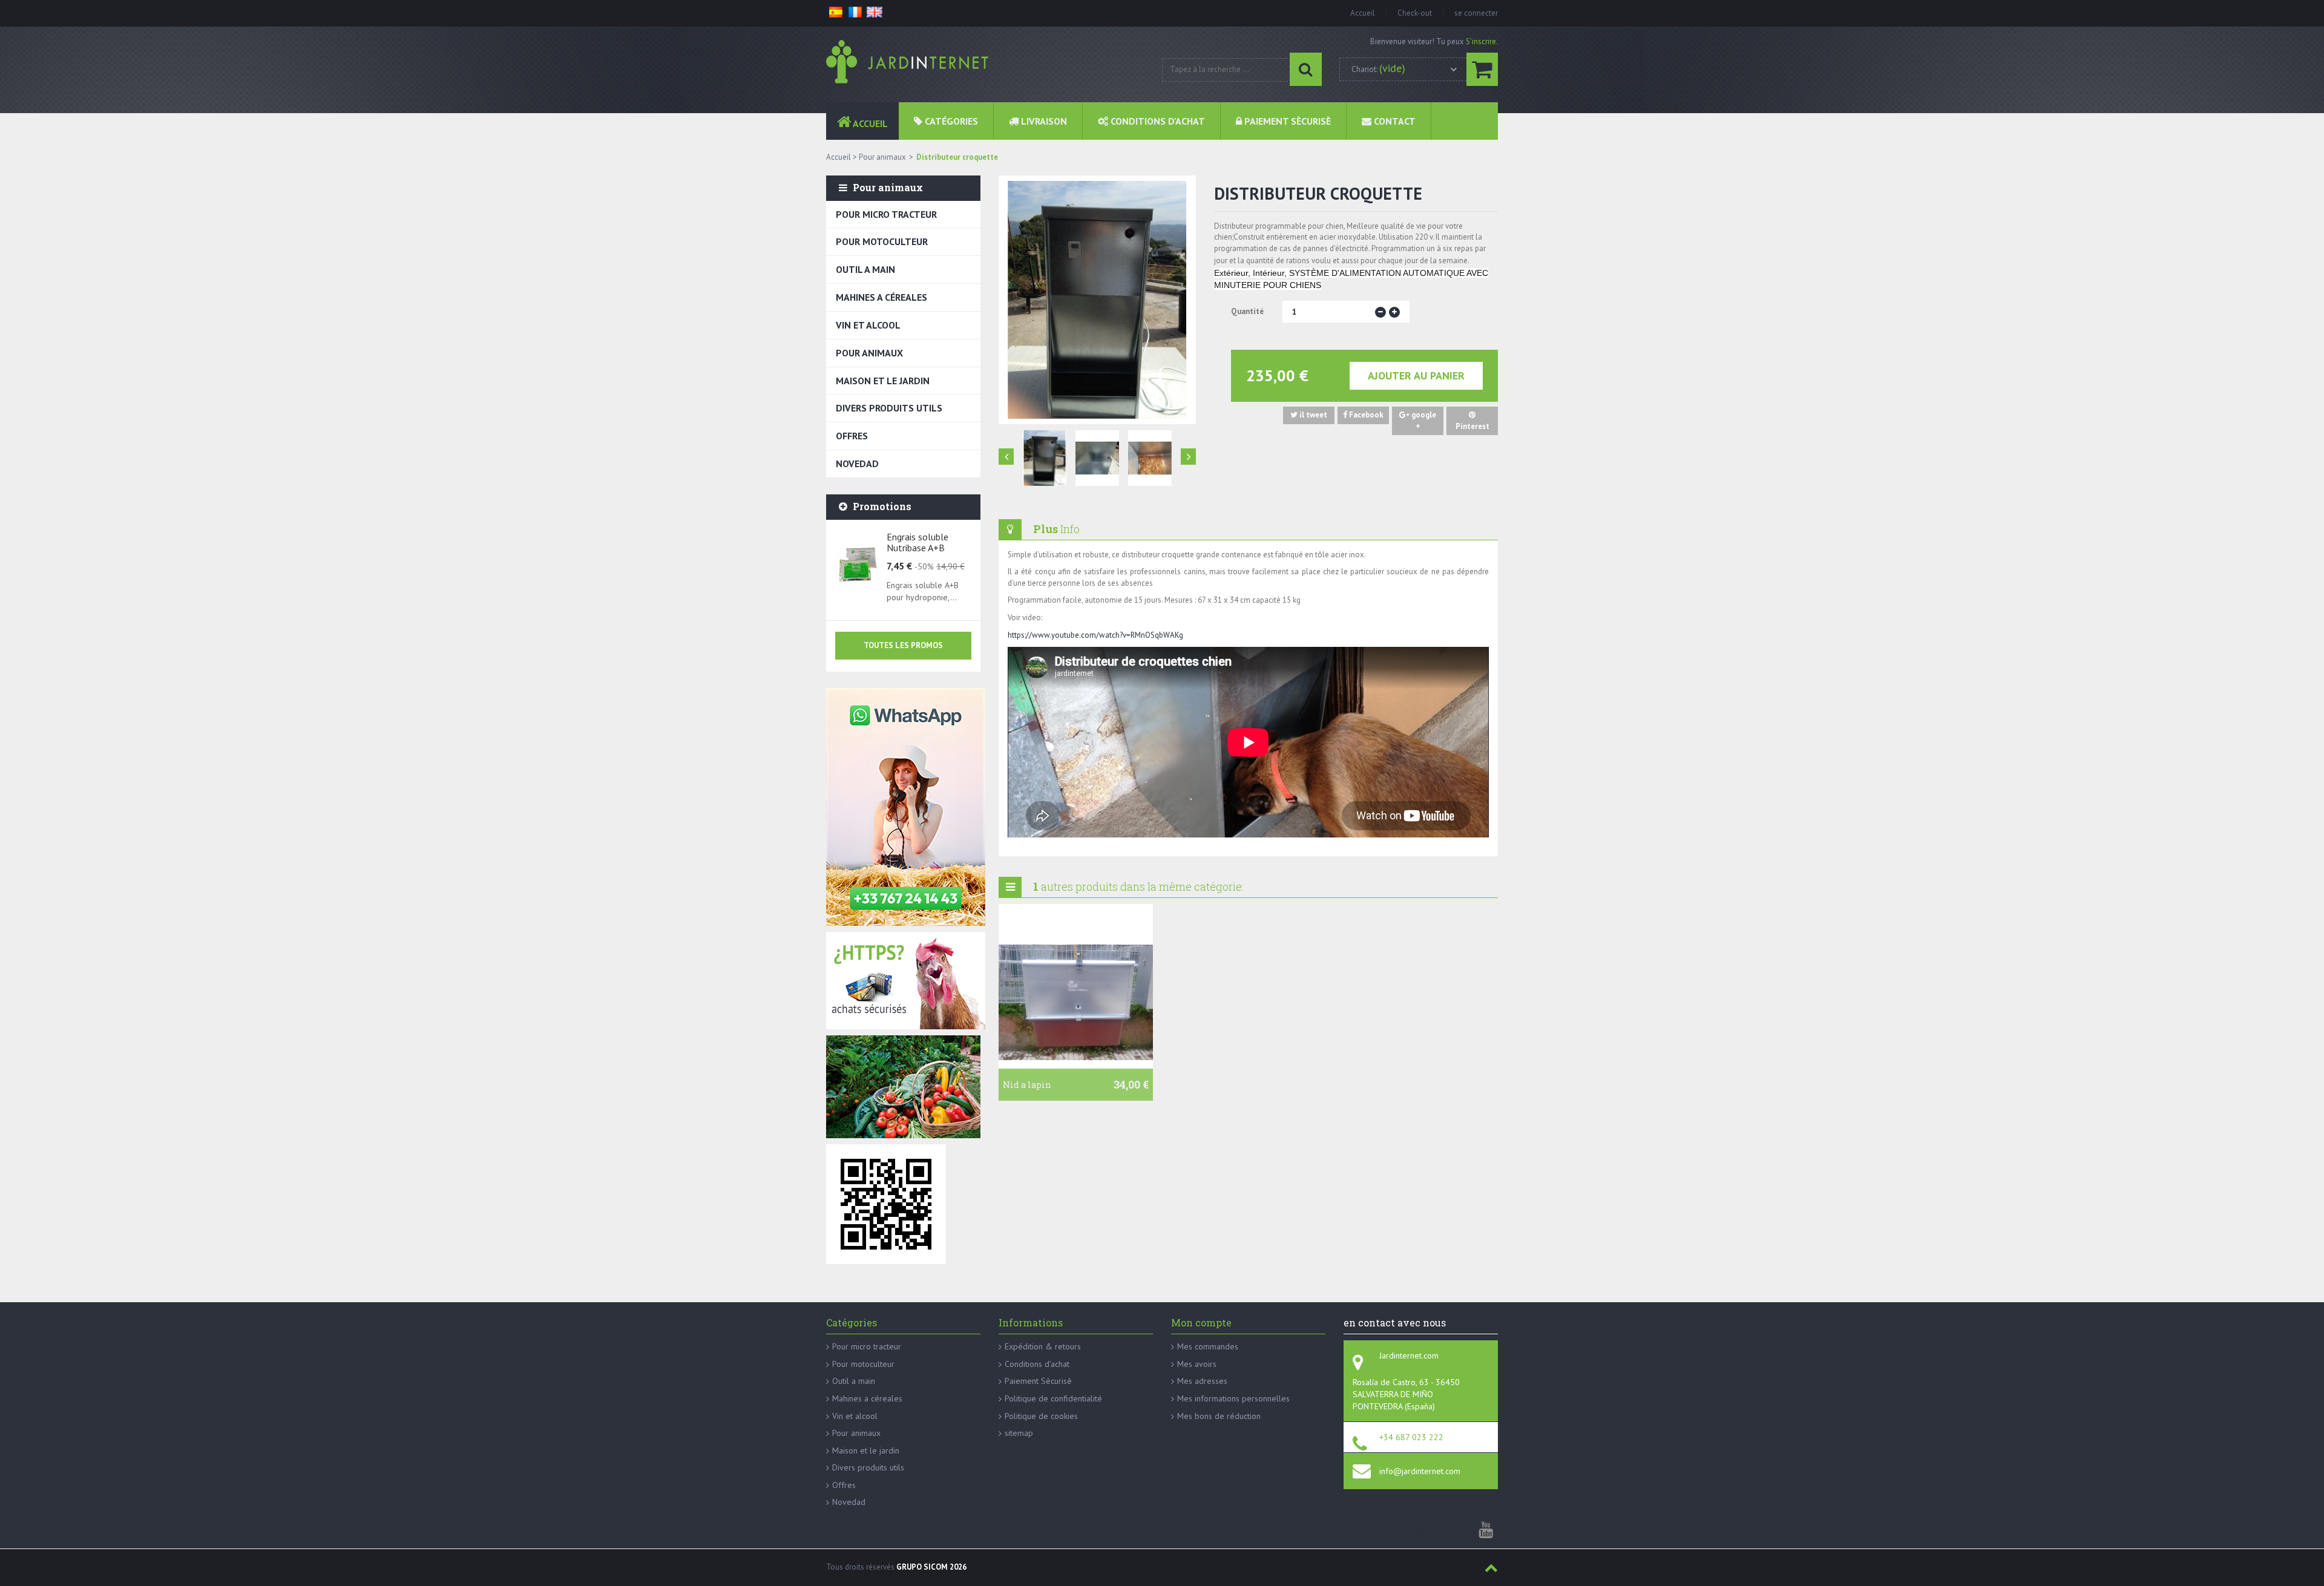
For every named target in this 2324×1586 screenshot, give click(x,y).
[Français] (855, 11)
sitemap (1019, 1433)
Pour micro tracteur (886, 214)
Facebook (1365, 415)
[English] (875, 11)
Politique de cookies (1041, 1416)
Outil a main (865, 269)
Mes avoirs (1197, 1364)
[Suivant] (1188, 457)
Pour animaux (869, 353)
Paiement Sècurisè (1038, 1381)
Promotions (882, 506)
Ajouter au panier (1416, 375)
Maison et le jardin (883, 381)
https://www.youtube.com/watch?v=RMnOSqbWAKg (1095, 635)
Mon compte (1201, 1322)
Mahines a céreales (881, 297)
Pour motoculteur (882, 241)
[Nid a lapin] (1076, 1003)
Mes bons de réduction (1219, 1416)
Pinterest (1472, 426)
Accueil (1363, 13)
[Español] (836, 11)
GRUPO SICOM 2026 (931, 1567)
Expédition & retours (1043, 1346)
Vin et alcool (868, 325)
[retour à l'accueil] (910, 62)
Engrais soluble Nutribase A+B (917, 542)
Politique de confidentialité (1053, 1398)
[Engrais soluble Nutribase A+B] (858, 565)
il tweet (1312, 415)
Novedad (857, 464)
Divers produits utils (889, 408)
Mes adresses (1202, 1381)
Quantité (1247, 311)
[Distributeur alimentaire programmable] (1045, 458)
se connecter (1476, 13)
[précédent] (1006, 457)
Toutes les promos (903, 645)
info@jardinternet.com (1420, 1471)
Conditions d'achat (1037, 1364)
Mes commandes (1208, 1346)
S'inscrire (1481, 41)
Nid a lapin (1027, 1085)
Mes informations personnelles (1233, 1398)
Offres (852, 436)
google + (1423, 421)
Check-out (1415, 13)
